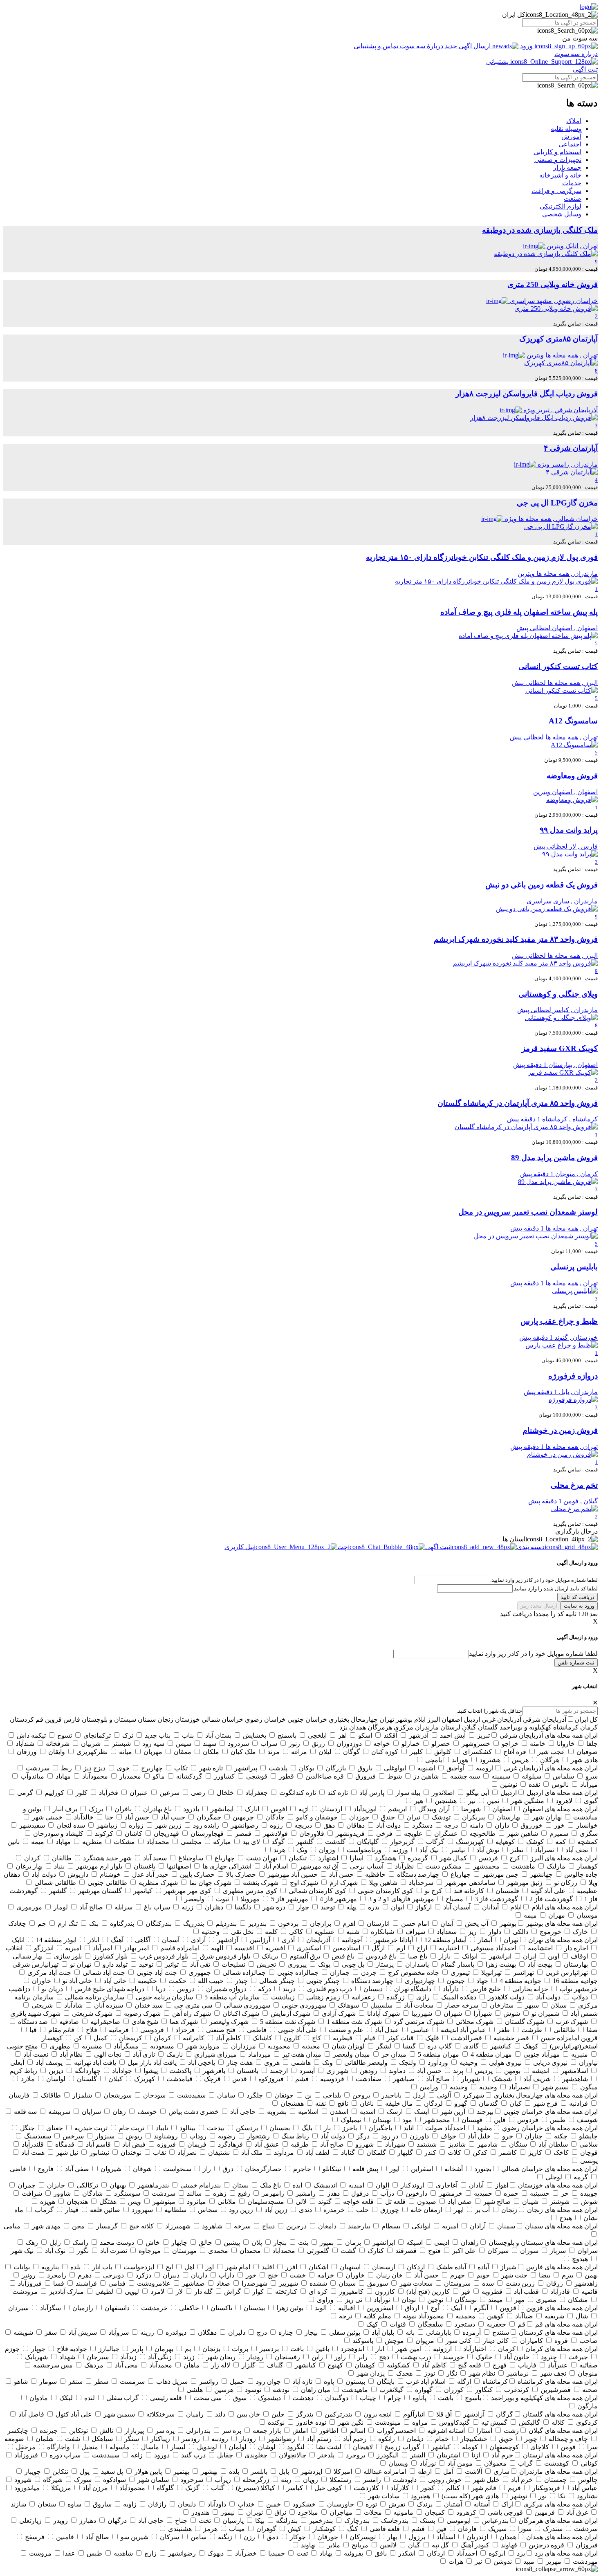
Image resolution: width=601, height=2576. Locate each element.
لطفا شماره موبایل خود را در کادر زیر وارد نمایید (533, 1654)
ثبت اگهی (585, 69)
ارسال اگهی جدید (468, 46)
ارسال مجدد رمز (539, 1606)
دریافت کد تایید (577, 1597)
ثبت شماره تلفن (576, 1663)
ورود (526, 46)
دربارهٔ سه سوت (422, 46)
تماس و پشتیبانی (377, 46)
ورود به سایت (579, 1606)
